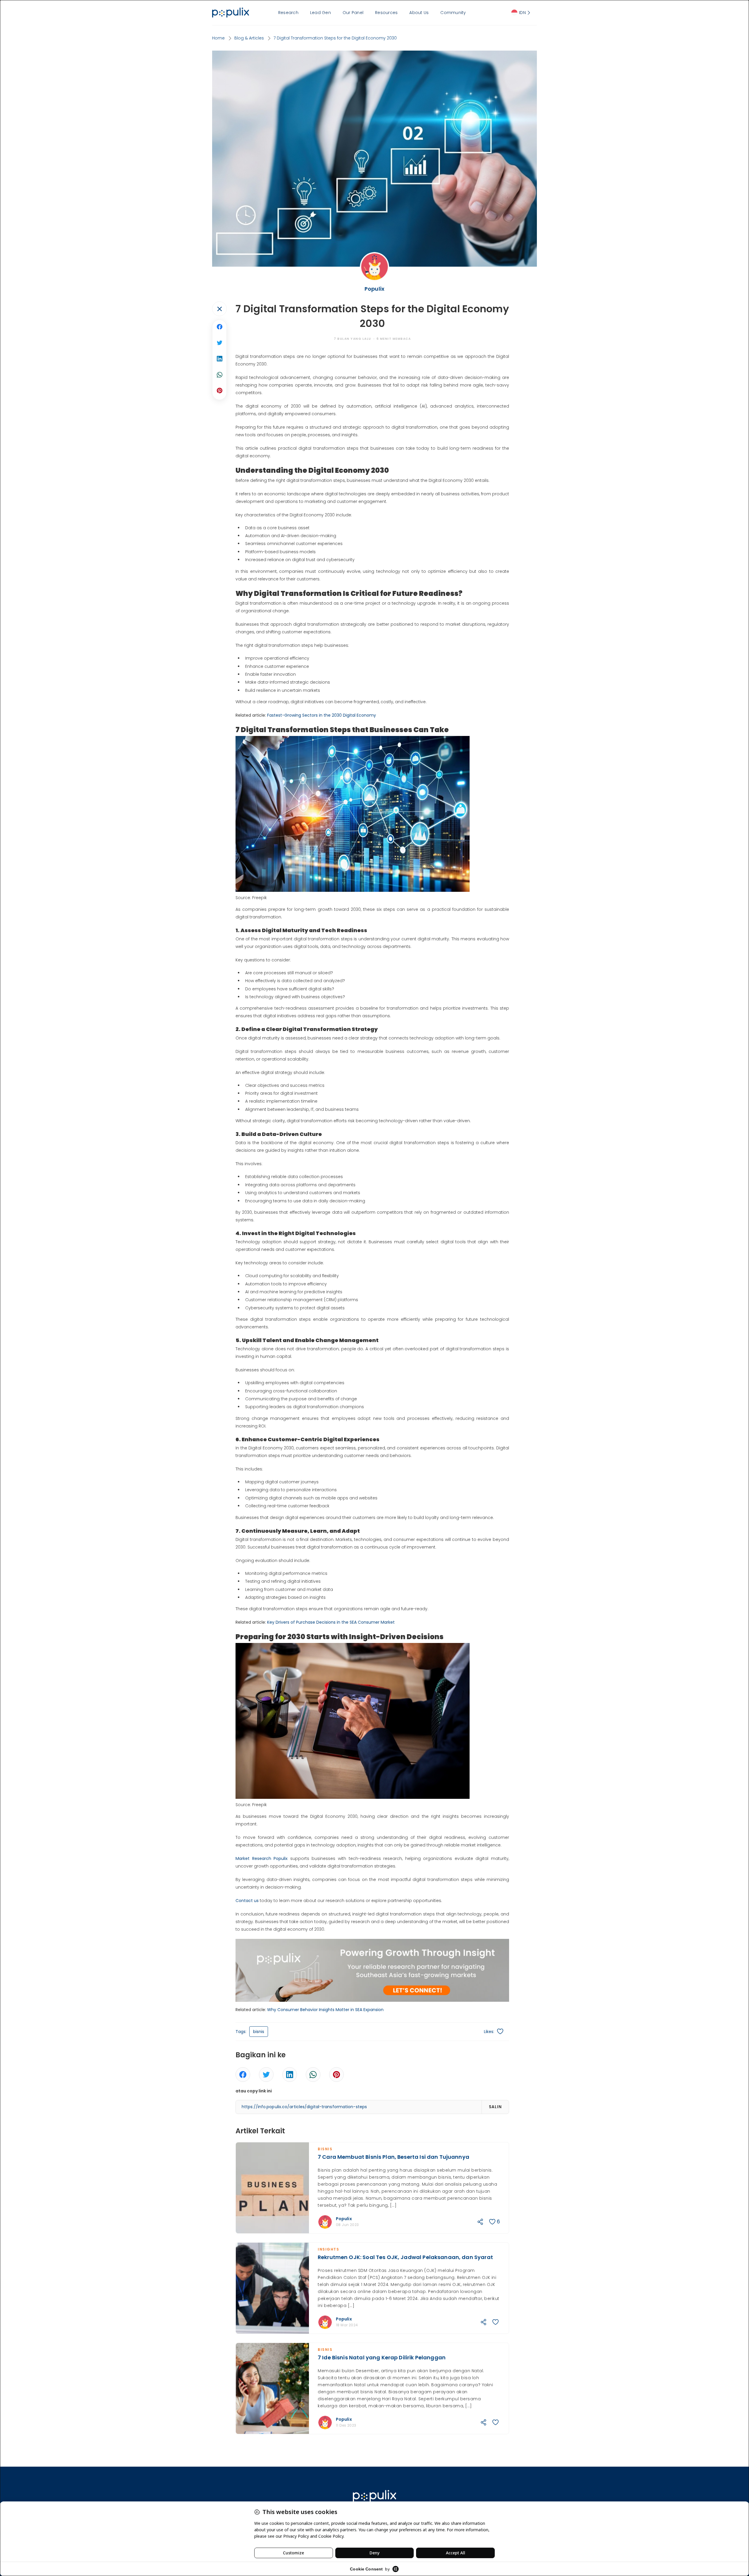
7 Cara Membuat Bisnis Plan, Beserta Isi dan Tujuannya (394, 2157)
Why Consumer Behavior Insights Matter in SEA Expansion (325, 2010)
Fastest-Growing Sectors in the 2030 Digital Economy (322, 715)
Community (453, 13)
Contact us (247, 1901)
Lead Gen (321, 13)
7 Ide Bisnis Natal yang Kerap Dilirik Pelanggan (382, 2357)
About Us (419, 13)
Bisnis (325, 2149)
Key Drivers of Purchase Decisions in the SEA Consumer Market (331, 1622)
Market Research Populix (262, 1858)
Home (218, 38)
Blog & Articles (249, 38)
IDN (522, 13)
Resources (386, 13)
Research (288, 13)
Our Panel (353, 13)
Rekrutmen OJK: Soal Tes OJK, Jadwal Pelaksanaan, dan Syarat (405, 2257)
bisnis (259, 2032)
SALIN (495, 2107)
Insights (328, 2249)
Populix (344, 2219)
